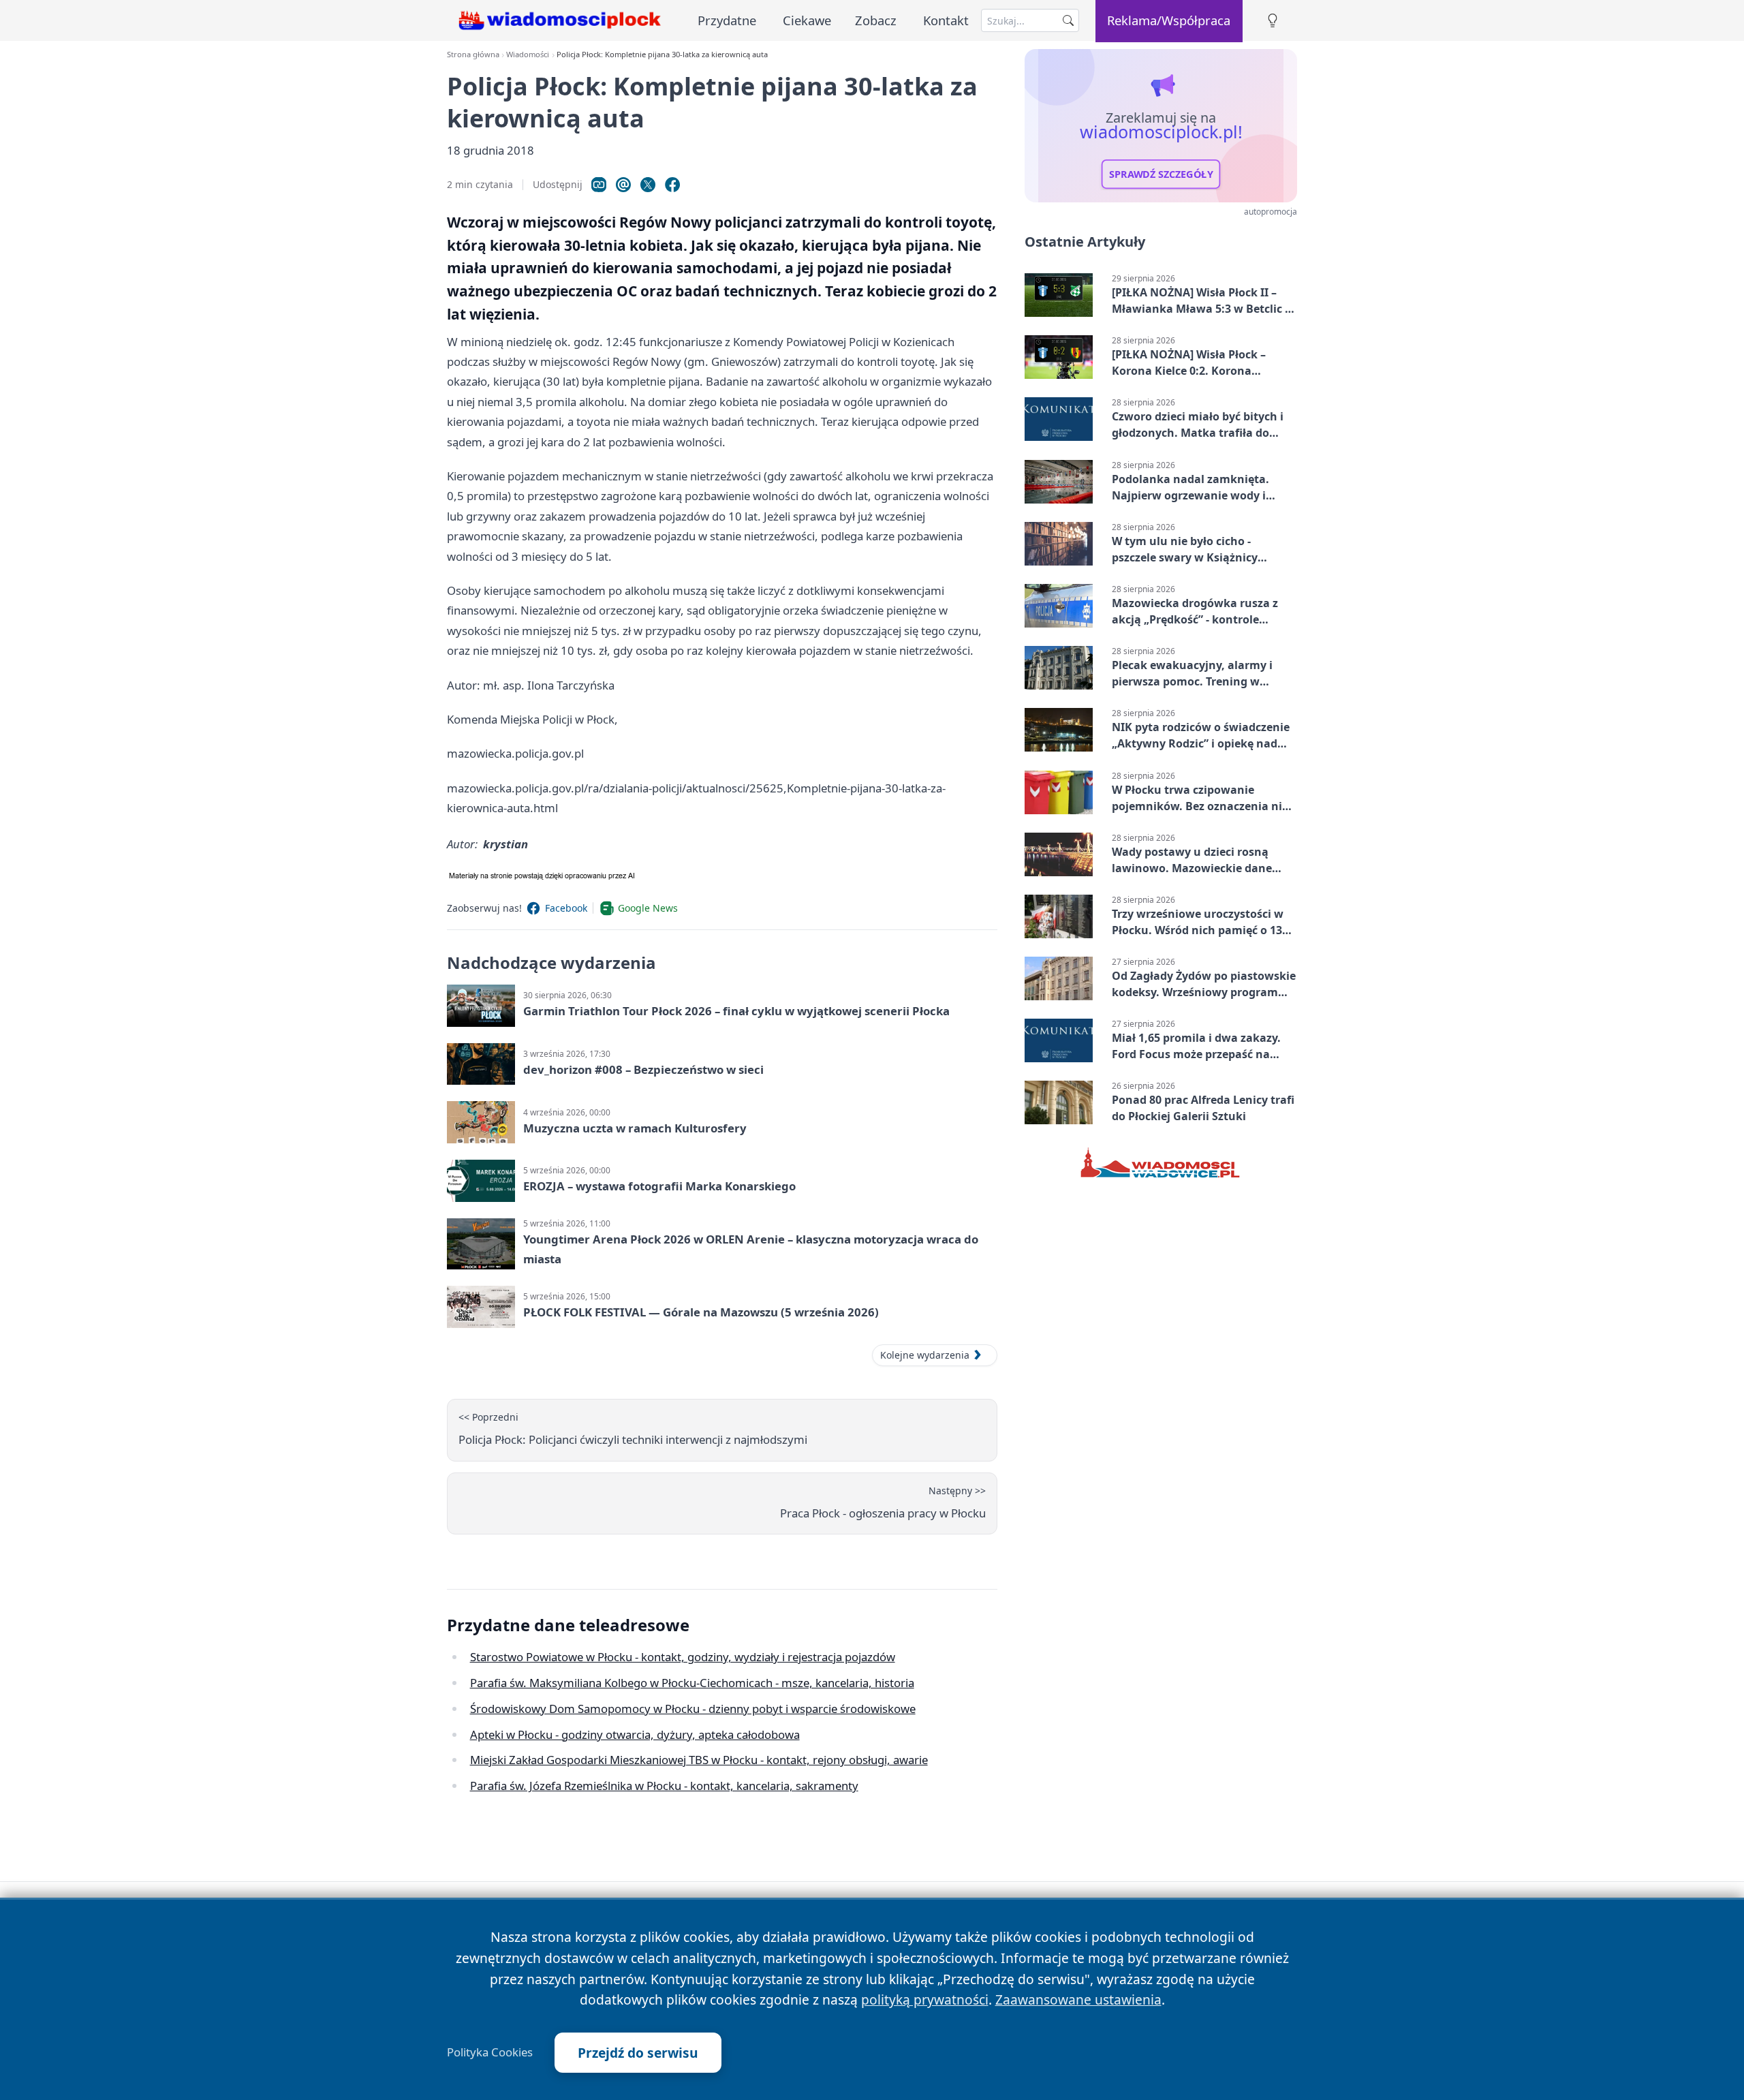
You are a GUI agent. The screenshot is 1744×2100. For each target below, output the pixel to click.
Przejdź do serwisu (638, 2053)
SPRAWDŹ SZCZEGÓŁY (1161, 174)
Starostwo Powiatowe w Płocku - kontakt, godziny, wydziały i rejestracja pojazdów (683, 1657)
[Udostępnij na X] (648, 185)
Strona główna (473, 54)
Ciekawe (807, 20)
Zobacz (876, 20)
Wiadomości (528, 54)
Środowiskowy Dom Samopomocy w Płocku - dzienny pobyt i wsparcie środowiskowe (693, 1709)
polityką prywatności (925, 1999)
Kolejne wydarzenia (925, 1355)
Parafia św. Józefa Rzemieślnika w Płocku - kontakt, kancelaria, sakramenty (664, 1786)
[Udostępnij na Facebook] (672, 185)
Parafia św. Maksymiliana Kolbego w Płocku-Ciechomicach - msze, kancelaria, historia (692, 1683)
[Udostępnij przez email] (623, 185)
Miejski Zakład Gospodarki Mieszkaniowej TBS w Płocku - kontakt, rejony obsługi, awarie (699, 1760)
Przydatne (727, 20)
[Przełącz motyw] (1273, 21)
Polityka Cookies (490, 2052)
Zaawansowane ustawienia (1078, 1999)
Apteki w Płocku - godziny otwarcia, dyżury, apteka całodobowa (635, 1734)
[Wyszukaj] (1068, 20)
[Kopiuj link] (599, 185)
